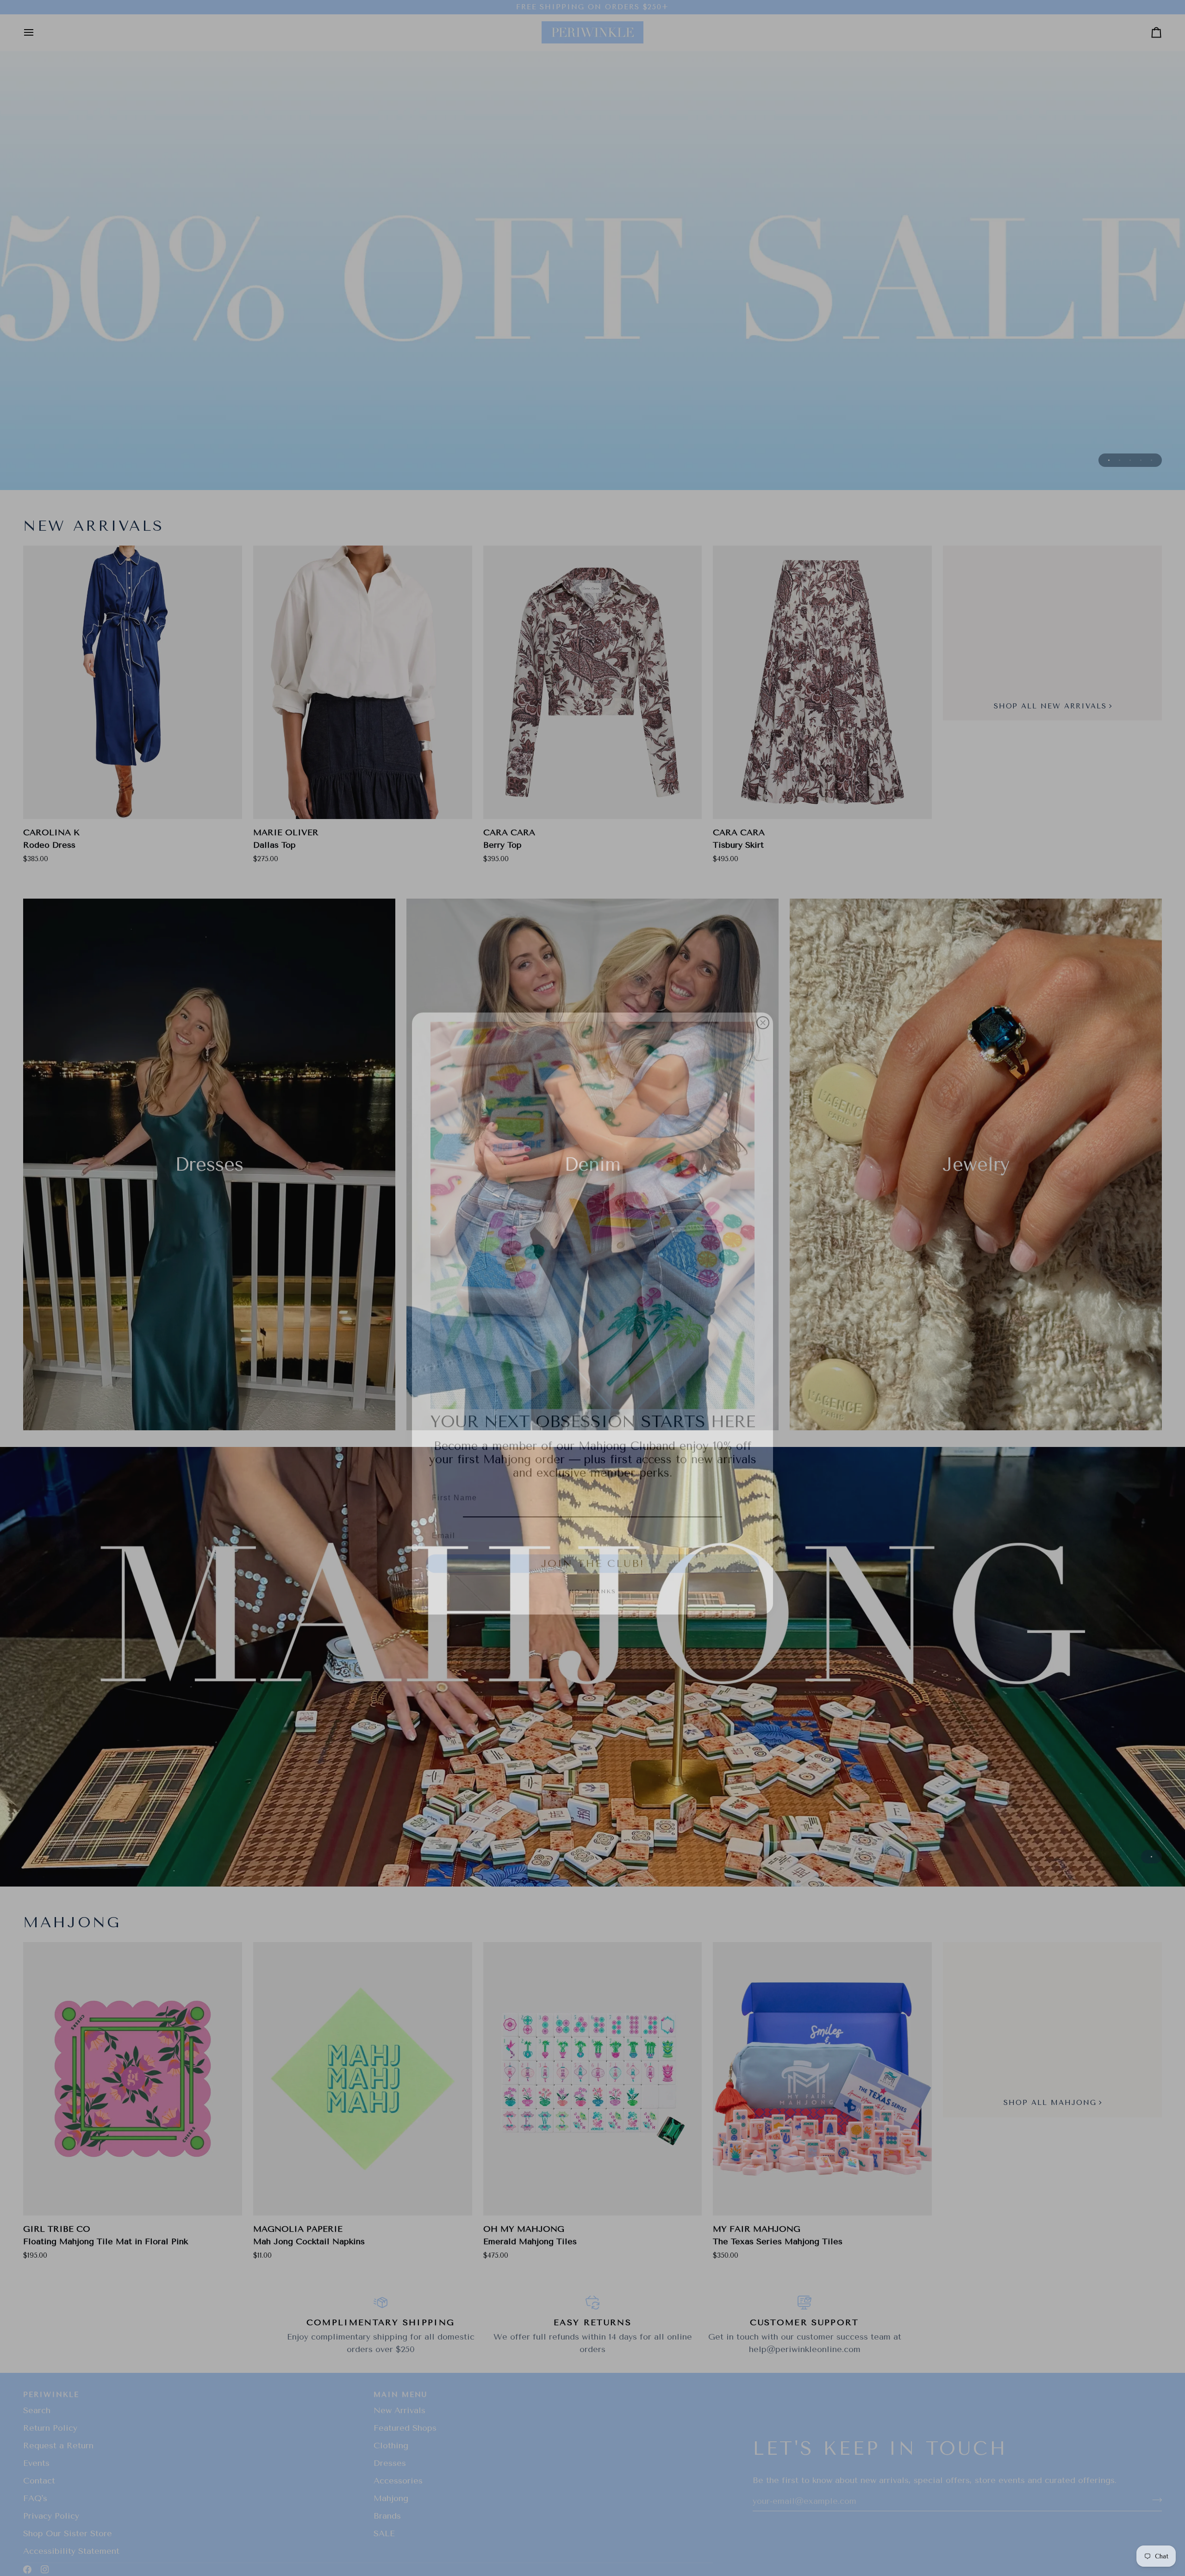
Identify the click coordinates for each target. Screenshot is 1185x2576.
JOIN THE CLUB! (593, 1538)
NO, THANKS (592, 1566)
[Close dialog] (763, 997)
